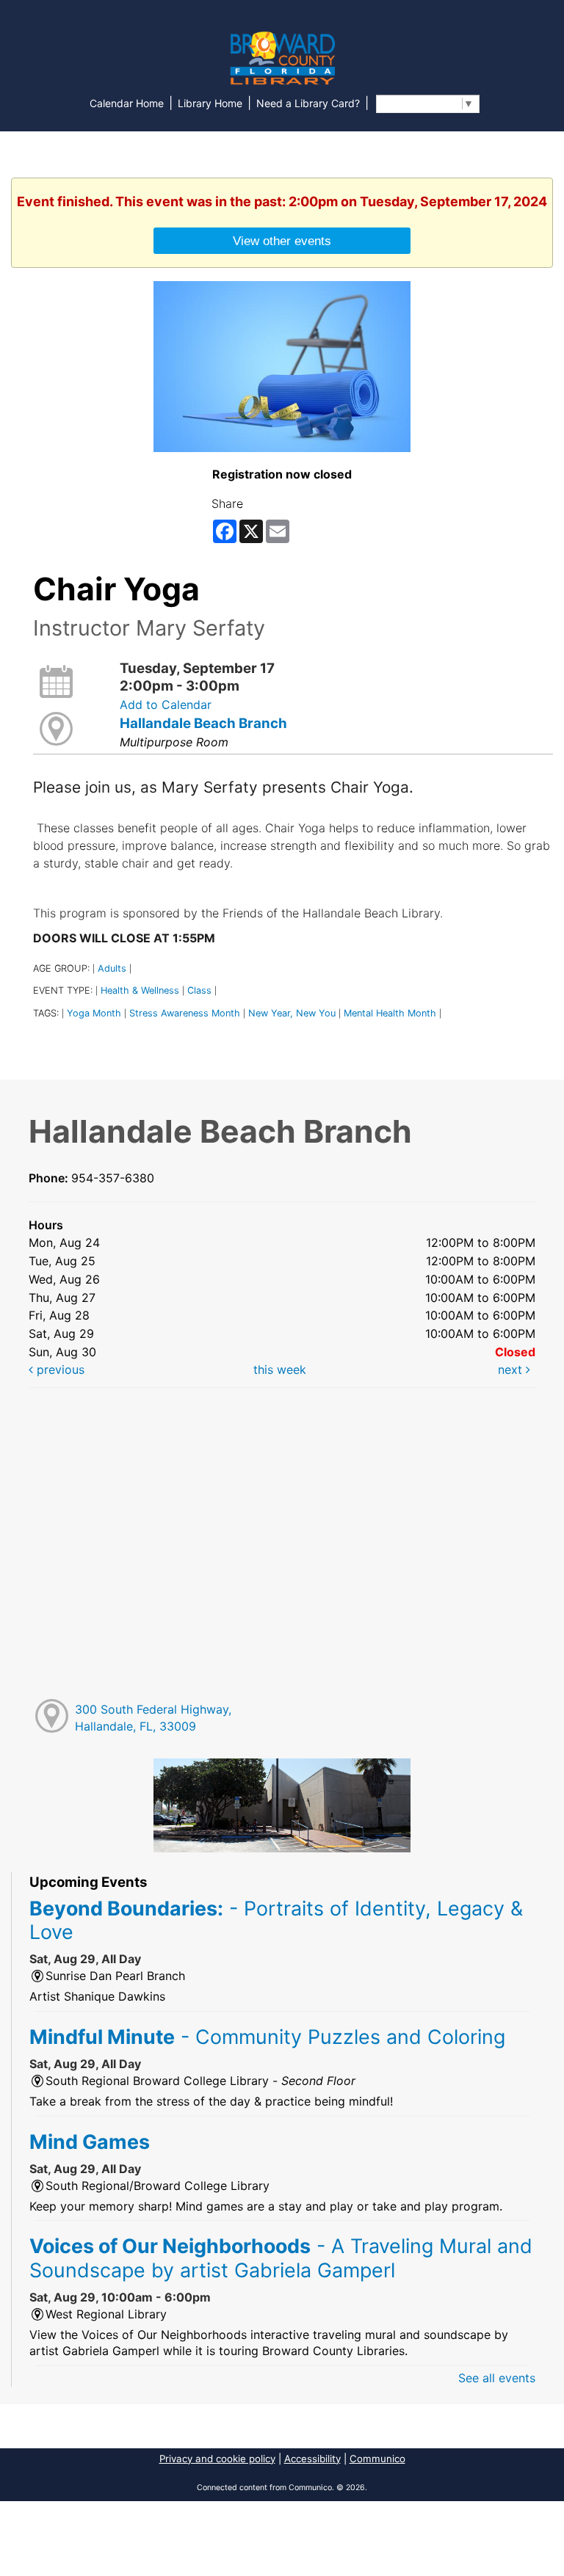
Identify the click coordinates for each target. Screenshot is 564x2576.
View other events (282, 241)
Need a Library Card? (308, 103)
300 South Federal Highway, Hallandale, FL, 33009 (153, 1718)
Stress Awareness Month (185, 1013)
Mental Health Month (390, 1013)
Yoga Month (94, 1013)
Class (199, 990)
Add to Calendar (166, 705)
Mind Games (90, 2142)
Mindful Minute (267, 2037)
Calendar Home (127, 103)
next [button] (512, 1369)
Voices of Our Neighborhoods (281, 2257)
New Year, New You (292, 1013)
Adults (112, 968)
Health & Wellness (140, 990)
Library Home (210, 103)
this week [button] (280, 1369)
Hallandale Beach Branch (203, 723)
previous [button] (59, 1369)
